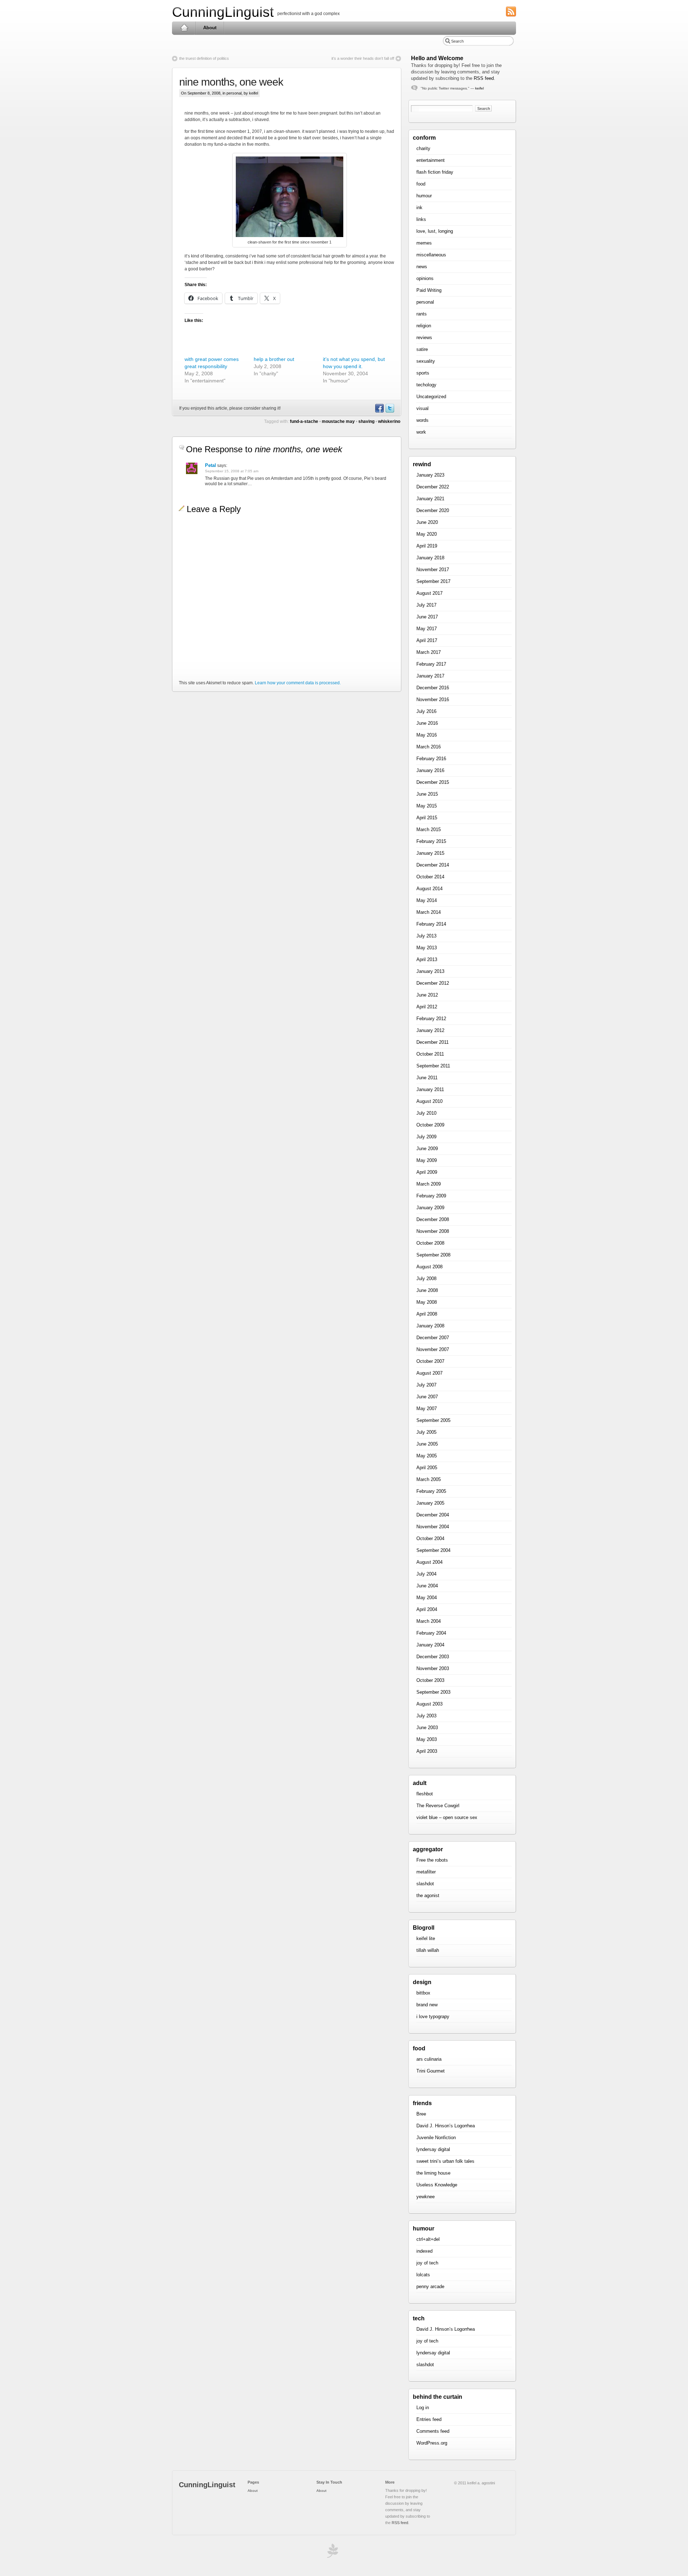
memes (424, 243)
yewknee (426, 2197)
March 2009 (429, 1184)
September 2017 (433, 581)
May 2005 (427, 1456)
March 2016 (429, 747)
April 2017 (427, 640)
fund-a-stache (304, 421)
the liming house (433, 2173)
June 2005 (427, 1444)
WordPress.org (432, 2443)
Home (184, 28)
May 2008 (427, 1302)
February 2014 (431, 924)
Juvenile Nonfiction (436, 2138)
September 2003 (433, 1692)
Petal (211, 465)
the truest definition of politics (204, 58)
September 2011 (433, 1066)
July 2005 (426, 1432)
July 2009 (426, 1137)
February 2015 (431, 841)
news (422, 267)
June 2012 (427, 995)
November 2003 (433, 1668)
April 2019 (427, 546)
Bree (421, 2114)
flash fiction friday (435, 172)
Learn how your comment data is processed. (298, 683)
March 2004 (429, 1621)
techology (426, 385)
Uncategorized (431, 397)
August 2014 (429, 889)
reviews (424, 337)
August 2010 (429, 1101)
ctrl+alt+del (428, 2239)
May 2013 (427, 948)
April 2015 (427, 818)
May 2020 (427, 534)
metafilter (426, 1872)
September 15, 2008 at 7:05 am (232, 471)
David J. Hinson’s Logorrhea (446, 2126)
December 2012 (433, 983)
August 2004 (429, 1562)
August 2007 (429, 1373)
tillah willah (428, 1950)
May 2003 (427, 1739)
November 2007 (433, 1349)
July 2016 (426, 711)
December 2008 (433, 1219)
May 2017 (427, 629)
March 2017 (429, 652)
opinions (425, 278)
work (421, 432)
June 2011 (427, 1078)
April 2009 (427, 1172)
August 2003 (429, 1704)
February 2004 (431, 1633)
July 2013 (426, 936)
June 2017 (427, 617)
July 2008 (426, 1279)
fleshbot (425, 1794)
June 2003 (427, 1728)
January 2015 (430, 853)
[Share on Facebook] (379, 411)
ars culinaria (429, 2059)
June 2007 (427, 1397)
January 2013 (430, 971)
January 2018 (430, 558)
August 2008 (429, 1267)
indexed (424, 2251)
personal (234, 93)
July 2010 (426, 1113)
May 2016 (427, 735)
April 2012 (427, 1007)
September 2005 (433, 1420)
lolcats (423, 2275)
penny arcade (430, 2286)
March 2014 (429, 912)
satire (422, 349)
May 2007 (427, 1408)
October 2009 (430, 1125)
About (210, 28)
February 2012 (431, 1019)
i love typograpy (433, 2017)
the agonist (428, 1895)
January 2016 (430, 770)
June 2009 (427, 1149)
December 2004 (433, 1515)
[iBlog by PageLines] (331, 2553)
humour (424, 196)
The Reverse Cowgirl (438, 1806)
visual (422, 408)
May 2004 (427, 1598)
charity (423, 148)
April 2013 (427, 959)
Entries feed (429, 2419)
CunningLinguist (223, 12)
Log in (423, 2408)
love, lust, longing (435, 231)
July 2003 (426, 1716)
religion (424, 326)
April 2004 (427, 1609)
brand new (427, 2005)
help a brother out (274, 359)
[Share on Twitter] (390, 411)
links (421, 219)
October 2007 (430, 1361)
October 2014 (430, 877)
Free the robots (432, 1860)
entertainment (431, 160)
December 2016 (433, 688)
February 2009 (431, 1196)
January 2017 (430, 676)
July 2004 (426, 1574)
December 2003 (433, 1657)
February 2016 (431, 759)
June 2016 (427, 723)
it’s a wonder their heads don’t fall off (363, 58)
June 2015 (427, 794)
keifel (479, 88)
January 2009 (430, 1208)
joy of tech (427, 2263)
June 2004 (427, 1586)
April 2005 (427, 1468)
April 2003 (427, 1751)
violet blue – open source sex (447, 1817)
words (422, 420)
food (421, 184)
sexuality (426, 361)
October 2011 (430, 1054)
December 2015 (433, 782)
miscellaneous (431, 255)
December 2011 (433, 1042)
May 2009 (427, 1160)
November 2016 (433, 700)
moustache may (338, 421)
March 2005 (429, 1479)
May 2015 (427, 806)
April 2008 (427, 1314)
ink (419, 208)
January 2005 (430, 1503)
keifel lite (426, 1938)
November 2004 (433, 1527)
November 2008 (433, 1231)
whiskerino (389, 421)
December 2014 (433, 865)
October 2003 (430, 1680)
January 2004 (430, 1645)
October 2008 (430, 1243)
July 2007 (426, 1385)
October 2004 (430, 1538)
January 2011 (430, 1089)
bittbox (423, 1993)
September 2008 (433, 1255)
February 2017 (431, 664)
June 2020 (427, 522)
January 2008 (430, 1326)
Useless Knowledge (437, 2185)
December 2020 (433, 510)
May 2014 (427, 900)
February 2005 (431, 1491)
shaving (366, 421)
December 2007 (433, 1338)
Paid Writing (429, 290)
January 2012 (430, 1030)
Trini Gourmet (431, 2071)
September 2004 (433, 1550)
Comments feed (433, 2431)
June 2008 (427, 1290)
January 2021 (430, 499)
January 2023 (430, 475)
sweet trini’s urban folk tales (445, 2161)
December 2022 (433, 487)
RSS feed (484, 78)
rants (422, 314)
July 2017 (426, 605)
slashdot (425, 1884)
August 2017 (429, 593)
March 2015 (429, 829)
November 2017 (433, 570)
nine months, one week (231, 82)
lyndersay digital (433, 2149)
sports (423, 373)
